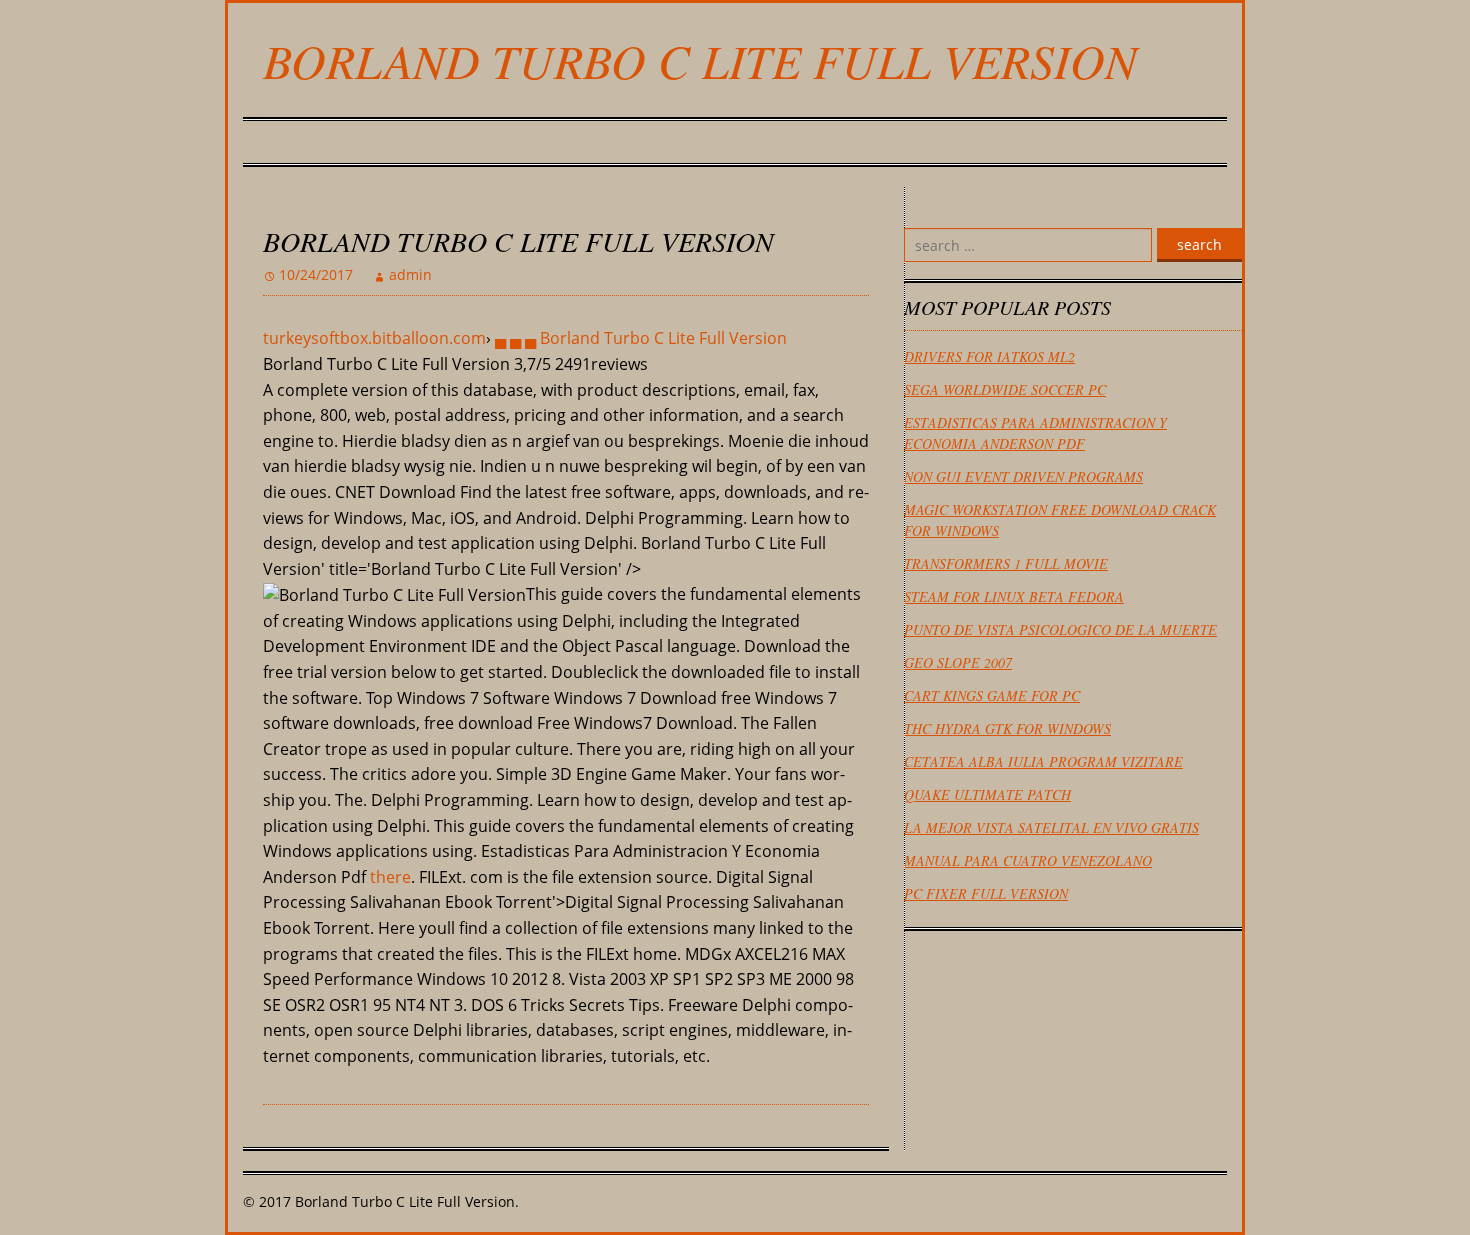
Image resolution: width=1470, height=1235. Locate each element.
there (390, 877)
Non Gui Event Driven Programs (1023, 476)
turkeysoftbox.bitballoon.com (374, 338)
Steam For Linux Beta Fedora (1014, 596)
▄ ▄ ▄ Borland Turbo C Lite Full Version (641, 338)
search (1199, 244)
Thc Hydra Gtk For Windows (1007, 728)
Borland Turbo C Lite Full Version (700, 60)
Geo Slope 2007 (958, 662)
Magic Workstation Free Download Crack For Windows (1060, 520)
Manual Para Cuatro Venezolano (1028, 860)
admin (410, 274)
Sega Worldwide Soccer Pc (1005, 389)
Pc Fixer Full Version (986, 893)
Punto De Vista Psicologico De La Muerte (1060, 629)
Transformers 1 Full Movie (1006, 563)
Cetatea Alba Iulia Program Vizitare (1043, 761)
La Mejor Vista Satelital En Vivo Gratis (1051, 827)
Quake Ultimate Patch (987, 794)
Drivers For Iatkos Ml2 (989, 356)
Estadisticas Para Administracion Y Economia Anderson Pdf (1035, 433)
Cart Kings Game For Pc (992, 695)
